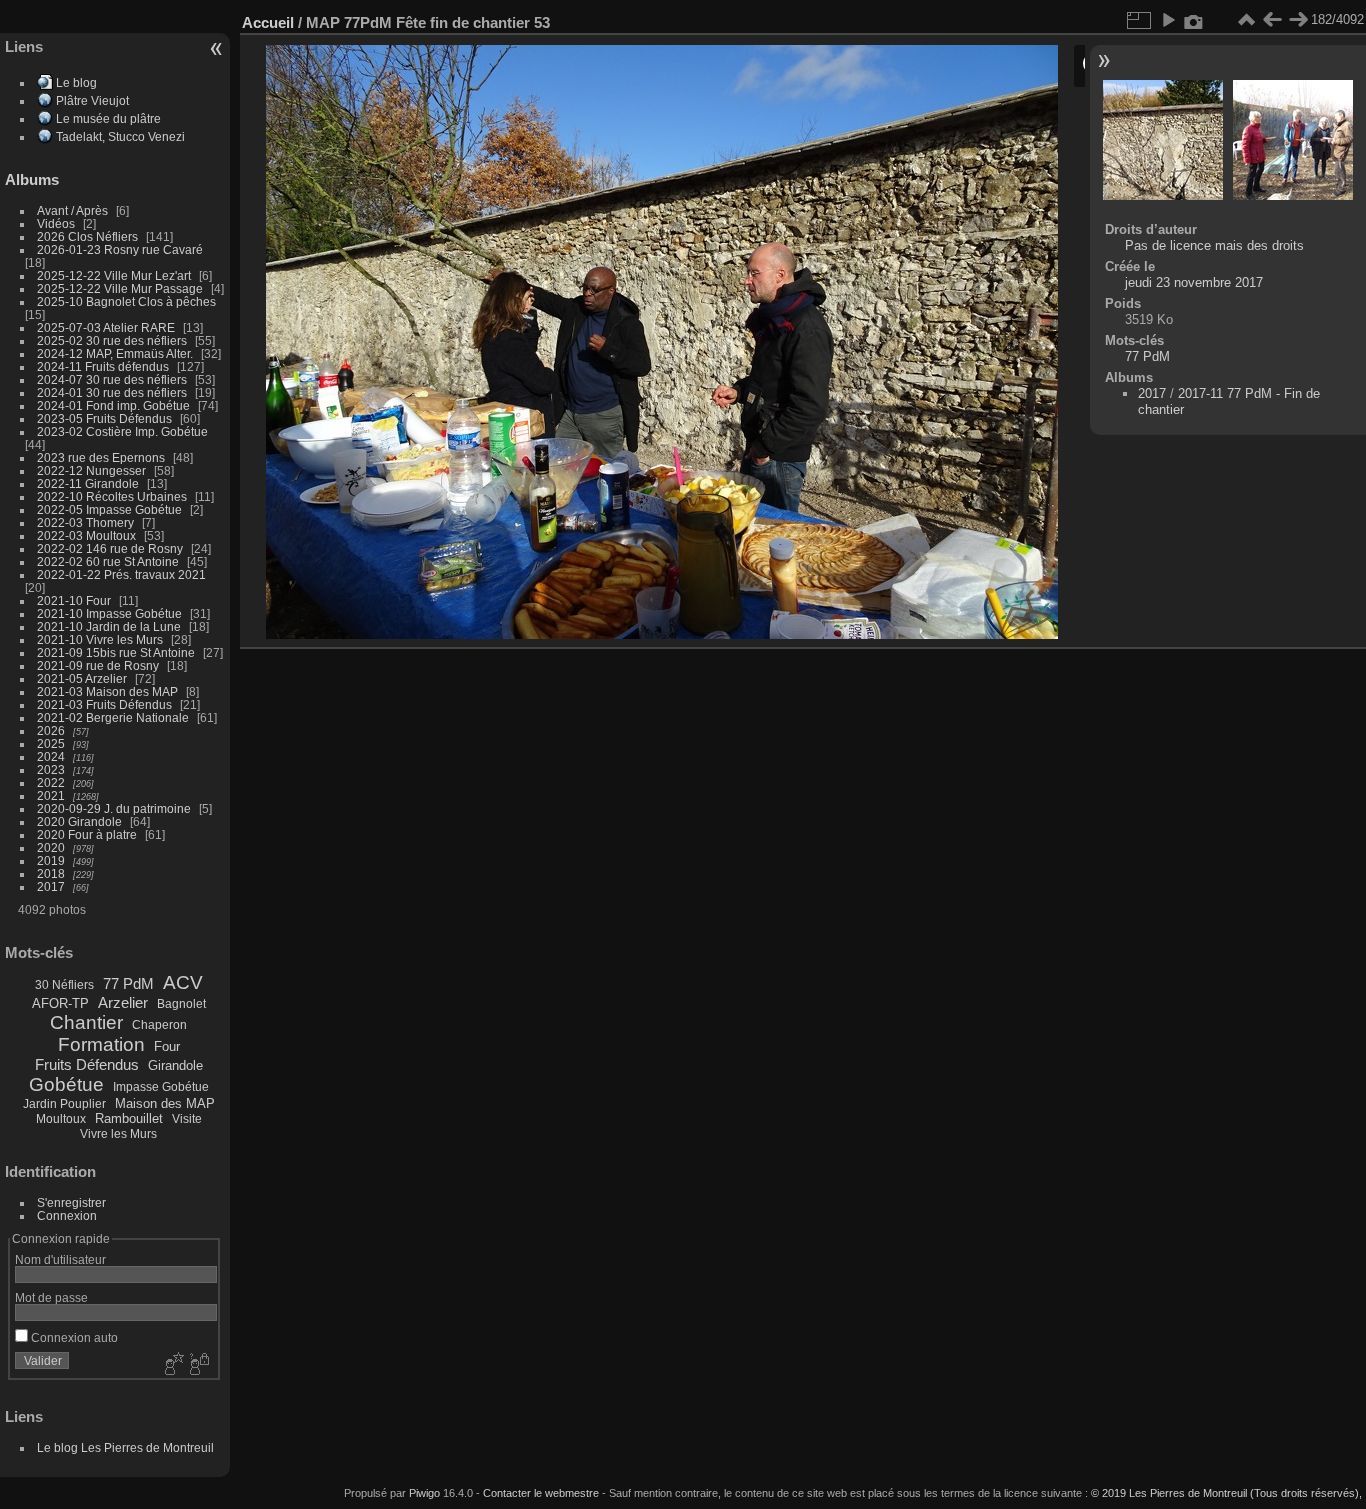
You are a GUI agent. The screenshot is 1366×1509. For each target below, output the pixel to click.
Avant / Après (72, 210)
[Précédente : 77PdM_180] (1272, 20)
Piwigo (424, 1493)
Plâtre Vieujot (92, 100)
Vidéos (56, 223)
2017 (51, 886)
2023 (51, 769)
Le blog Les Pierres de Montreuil (125, 1447)
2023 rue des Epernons (101, 457)
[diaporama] (1168, 20)
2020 (51, 847)
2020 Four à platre (87, 834)
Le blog (76, 82)
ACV (183, 982)
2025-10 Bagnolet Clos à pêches (126, 301)
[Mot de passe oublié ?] (198, 1365)
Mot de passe (51, 1297)
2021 (51, 795)
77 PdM (128, 983)
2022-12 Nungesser (91, 470)
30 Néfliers (64, 985)
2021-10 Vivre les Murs (100, 639)
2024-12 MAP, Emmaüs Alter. (115, 353)
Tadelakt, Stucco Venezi (120, 136)
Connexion (67, 1215)
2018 (51, 873)
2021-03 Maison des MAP (107, 691)
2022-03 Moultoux (86, 535)
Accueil (268, 22)
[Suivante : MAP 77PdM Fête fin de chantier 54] (1298, 20)
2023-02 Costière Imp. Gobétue (122, 431)
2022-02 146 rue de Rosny (110, 548)
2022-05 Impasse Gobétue (109, 509)
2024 (51, 756)
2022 (51, 782)
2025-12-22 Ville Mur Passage (120, 288)
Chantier (86, 1022)
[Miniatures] (1246, 20)
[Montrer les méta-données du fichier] (1194, 20)
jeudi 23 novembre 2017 (1194, 282)
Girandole (175, 1065)
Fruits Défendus (87, 1064)
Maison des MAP (165, 1103)
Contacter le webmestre (541, 1493)
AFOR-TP (60, 1003)
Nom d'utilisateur (60, 1259)
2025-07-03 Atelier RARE (106, 327)
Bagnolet (181, 1004)
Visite (187, 1119)
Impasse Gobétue (161, 1087)
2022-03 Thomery (85, 522)
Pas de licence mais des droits (1214, 245)
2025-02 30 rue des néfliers (112, 340)
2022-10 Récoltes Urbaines (112, 496)
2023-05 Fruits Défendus (104, 418)
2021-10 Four (74, 600)
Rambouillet (129, 1118)
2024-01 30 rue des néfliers (113, 392)
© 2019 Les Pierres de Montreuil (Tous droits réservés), (1226, 1493)
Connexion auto (73, 1337)
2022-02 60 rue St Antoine (108, 561)
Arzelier (123, 1002)
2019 (51, 860)
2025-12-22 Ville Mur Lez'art (114, 275)
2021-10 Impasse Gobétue (109, 613)
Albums (32, 179)
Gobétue (66, 1084)
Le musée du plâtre (108, 118)
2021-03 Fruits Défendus (104, 704)
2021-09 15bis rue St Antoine (116, 652)
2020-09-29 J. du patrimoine (114, 808)
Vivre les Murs (118, 1134)
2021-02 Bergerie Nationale (113, 717)
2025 (51, 743)
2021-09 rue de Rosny (98, 665)
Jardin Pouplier (64, 1104)
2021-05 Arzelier (82, 678)
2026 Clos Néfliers (87, 236)
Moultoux (61, 1119)
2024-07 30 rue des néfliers (112, 379)
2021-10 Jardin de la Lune (109, 626)
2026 (51, 730)
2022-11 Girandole (88, 483)
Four (167, 1046)
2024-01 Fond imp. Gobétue (113, 405)
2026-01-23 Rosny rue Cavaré (120, 249)
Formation (101, 1044)
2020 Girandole (79, 821)
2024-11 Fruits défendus (103, 366)
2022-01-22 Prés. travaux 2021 (121, 574)
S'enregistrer (71, 1202)
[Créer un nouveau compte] (172, 1365)
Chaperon (159, 1025)
